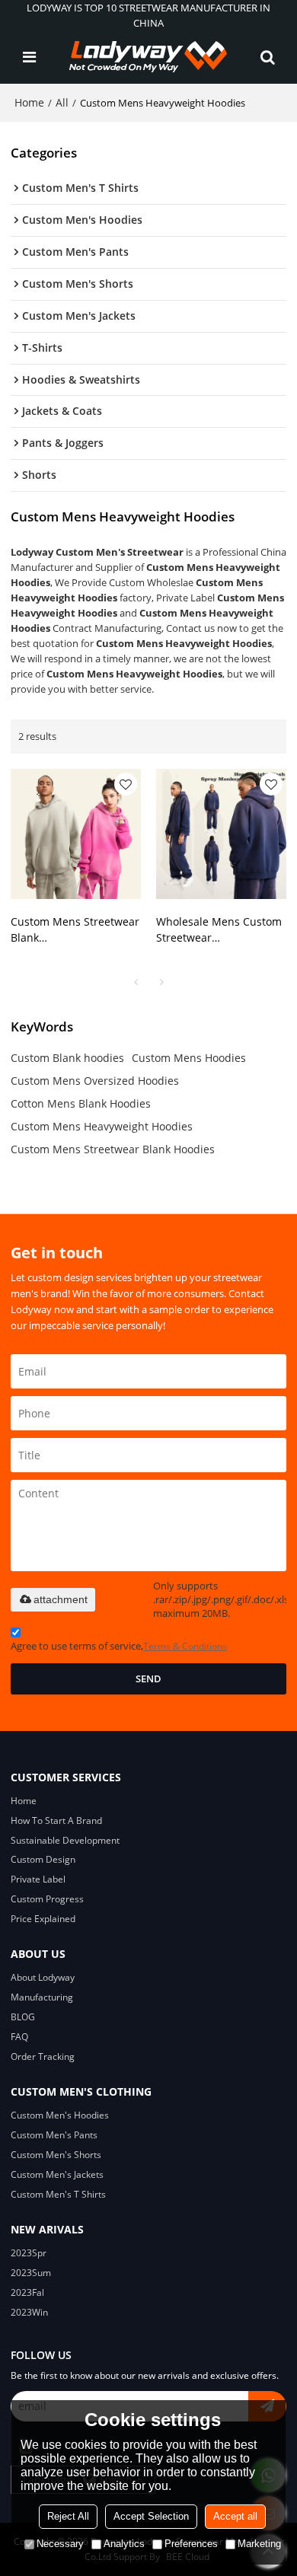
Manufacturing (42, 1997)
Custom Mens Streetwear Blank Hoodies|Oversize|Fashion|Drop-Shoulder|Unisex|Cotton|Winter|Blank (76, 930)
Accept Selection (151, 2516)
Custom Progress (47, 1899)
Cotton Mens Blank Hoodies (81, 1103)
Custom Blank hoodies (67, 1058)
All (62, 102)
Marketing (259, 2544)
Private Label (38, 1879)
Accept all (235, 2516)
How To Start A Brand (56, 1820)
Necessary (60, 2544)
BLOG (23, 2017)
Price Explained (43, 1919)
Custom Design (43, 1859)
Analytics (124, 2544)
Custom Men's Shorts (56, 2155)
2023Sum (31, 2273)
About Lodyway (43, 1977)
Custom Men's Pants (54, 2135)
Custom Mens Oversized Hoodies (95, 1081)
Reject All (68, 2516)
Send (148, 1679)
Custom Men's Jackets (57, 2174)
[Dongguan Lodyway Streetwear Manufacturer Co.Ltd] (148, 57)
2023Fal (27, 2292)
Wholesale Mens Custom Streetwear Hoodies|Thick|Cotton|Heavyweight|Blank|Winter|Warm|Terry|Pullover (221, 930)
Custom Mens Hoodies (189, 1058)
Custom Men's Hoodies (60, 2115)
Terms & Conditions (185, 1646)
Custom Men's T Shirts (58, 2194)
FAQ (19, 2037)
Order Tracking (43, 2056)
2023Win (29, 2312)
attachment (61, 1599)
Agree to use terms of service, (119, 1646)
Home (29, 102)
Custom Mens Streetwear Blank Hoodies (113, 1149)
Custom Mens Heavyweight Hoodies (102, 1126)
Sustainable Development (65, 1840)
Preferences (191, 2544)
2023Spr (29, 2253)
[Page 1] (136, 982)
